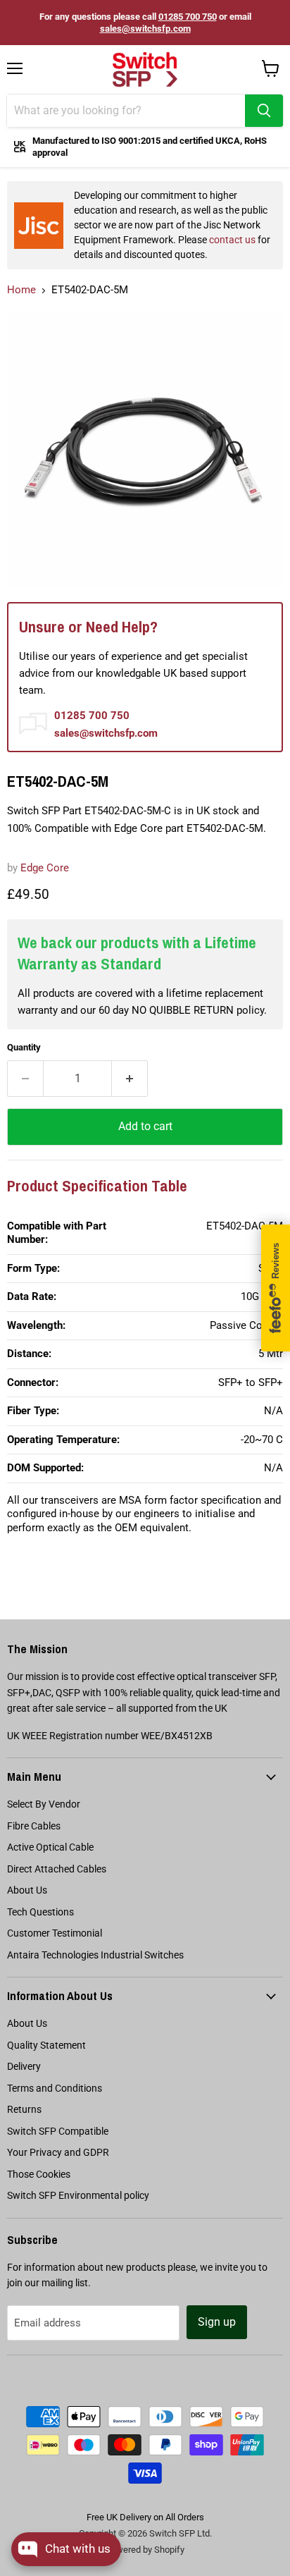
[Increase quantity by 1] (130, 1079)
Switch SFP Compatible (58, 2131)
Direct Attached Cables (57, 1869)
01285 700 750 (188, 17)
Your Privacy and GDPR (58, 2152)
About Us (27, 1890)
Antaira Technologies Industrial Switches (95, 1955)
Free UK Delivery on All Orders (145, 2517)
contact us (232, 240)
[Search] (264, 111)
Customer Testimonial (55, 1933)
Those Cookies (39, 2174)
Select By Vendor (44, 1804)
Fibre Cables (34, 1826)
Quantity (24, 1047)
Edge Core (45, 868)
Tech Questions (40, 1912)
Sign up (217, 2322)
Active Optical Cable (50, 1847)
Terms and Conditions (55, 2088)
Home (21, 290)
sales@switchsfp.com (145, 29)
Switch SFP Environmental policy (78, 2195)
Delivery (24, 2066)
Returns (24, 2109)
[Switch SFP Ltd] (145, 70)
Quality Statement (46, 2045)
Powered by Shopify (145, 2550)
